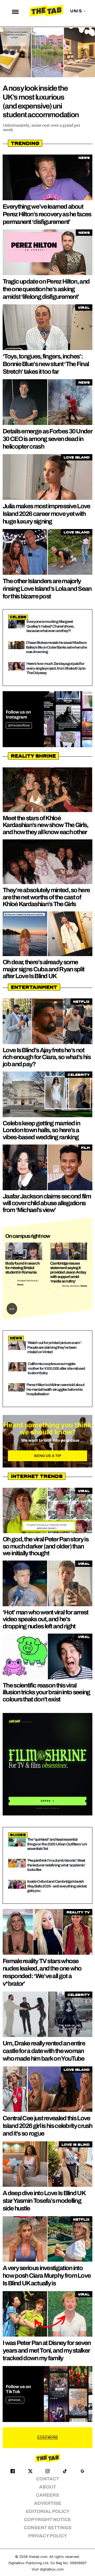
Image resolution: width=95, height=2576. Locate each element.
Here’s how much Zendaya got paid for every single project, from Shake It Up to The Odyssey (56, 668)
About (47, 2487)
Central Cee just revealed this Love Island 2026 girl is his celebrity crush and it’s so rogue (47, 2126)
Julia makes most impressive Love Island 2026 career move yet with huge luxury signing (46, 514)
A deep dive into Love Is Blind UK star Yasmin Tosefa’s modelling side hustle (44, 2201)
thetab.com (38, 2557)
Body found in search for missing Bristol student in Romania (22, 1268)
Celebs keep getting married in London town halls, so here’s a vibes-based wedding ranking (41, 1130)
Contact (48, 2479)
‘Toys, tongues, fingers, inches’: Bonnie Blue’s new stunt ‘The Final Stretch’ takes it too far (46, 364)
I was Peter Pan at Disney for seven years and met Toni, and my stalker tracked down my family (47, 2351)
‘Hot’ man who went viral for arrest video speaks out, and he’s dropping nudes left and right (46, 1619)
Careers (47, 2495)
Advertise (48, 2503)
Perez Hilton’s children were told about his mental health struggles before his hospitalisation (55, 1389)
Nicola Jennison (71, 1286)
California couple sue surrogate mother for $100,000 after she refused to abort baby (56, 1368)
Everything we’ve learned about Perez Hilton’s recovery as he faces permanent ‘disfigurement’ (47, 214)
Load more (47, 2438)
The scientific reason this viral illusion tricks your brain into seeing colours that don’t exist (46, 1692)
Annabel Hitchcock (27, 1281)
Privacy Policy (48, 2536)
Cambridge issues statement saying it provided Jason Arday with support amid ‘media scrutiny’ (68, 1272)
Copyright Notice (47, 2520)
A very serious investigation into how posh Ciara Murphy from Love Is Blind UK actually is (47, 2276)
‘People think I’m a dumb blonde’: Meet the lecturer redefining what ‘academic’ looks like (56, 1865)
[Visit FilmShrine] (47, 1764)
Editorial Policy (48, 2511)
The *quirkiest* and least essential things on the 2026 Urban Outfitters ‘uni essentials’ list (57, 1844)
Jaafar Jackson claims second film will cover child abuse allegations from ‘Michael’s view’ (47, 1203)
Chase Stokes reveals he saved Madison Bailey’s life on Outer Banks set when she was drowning (56, 647)
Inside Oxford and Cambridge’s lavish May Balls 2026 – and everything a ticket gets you (57, 1886)
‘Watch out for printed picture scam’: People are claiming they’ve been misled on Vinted (54, 1347)
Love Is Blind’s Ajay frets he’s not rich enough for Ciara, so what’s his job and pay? (47, 1057)
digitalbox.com (52, 2569)
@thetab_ (15, 2400)
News (20, 1285)
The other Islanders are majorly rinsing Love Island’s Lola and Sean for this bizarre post (47, 589)
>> (12, 1309)
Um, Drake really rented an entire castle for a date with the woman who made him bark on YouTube (44, 2051)
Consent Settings (48, 2528)
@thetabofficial (19, 725)
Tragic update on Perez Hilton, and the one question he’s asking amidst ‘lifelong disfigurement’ (46, 289)
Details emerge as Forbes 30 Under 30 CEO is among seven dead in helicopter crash (47, 439)
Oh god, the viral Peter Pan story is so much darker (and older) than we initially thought (46, 1546)
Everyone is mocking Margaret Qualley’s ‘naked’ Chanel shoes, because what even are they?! (50, 626)
